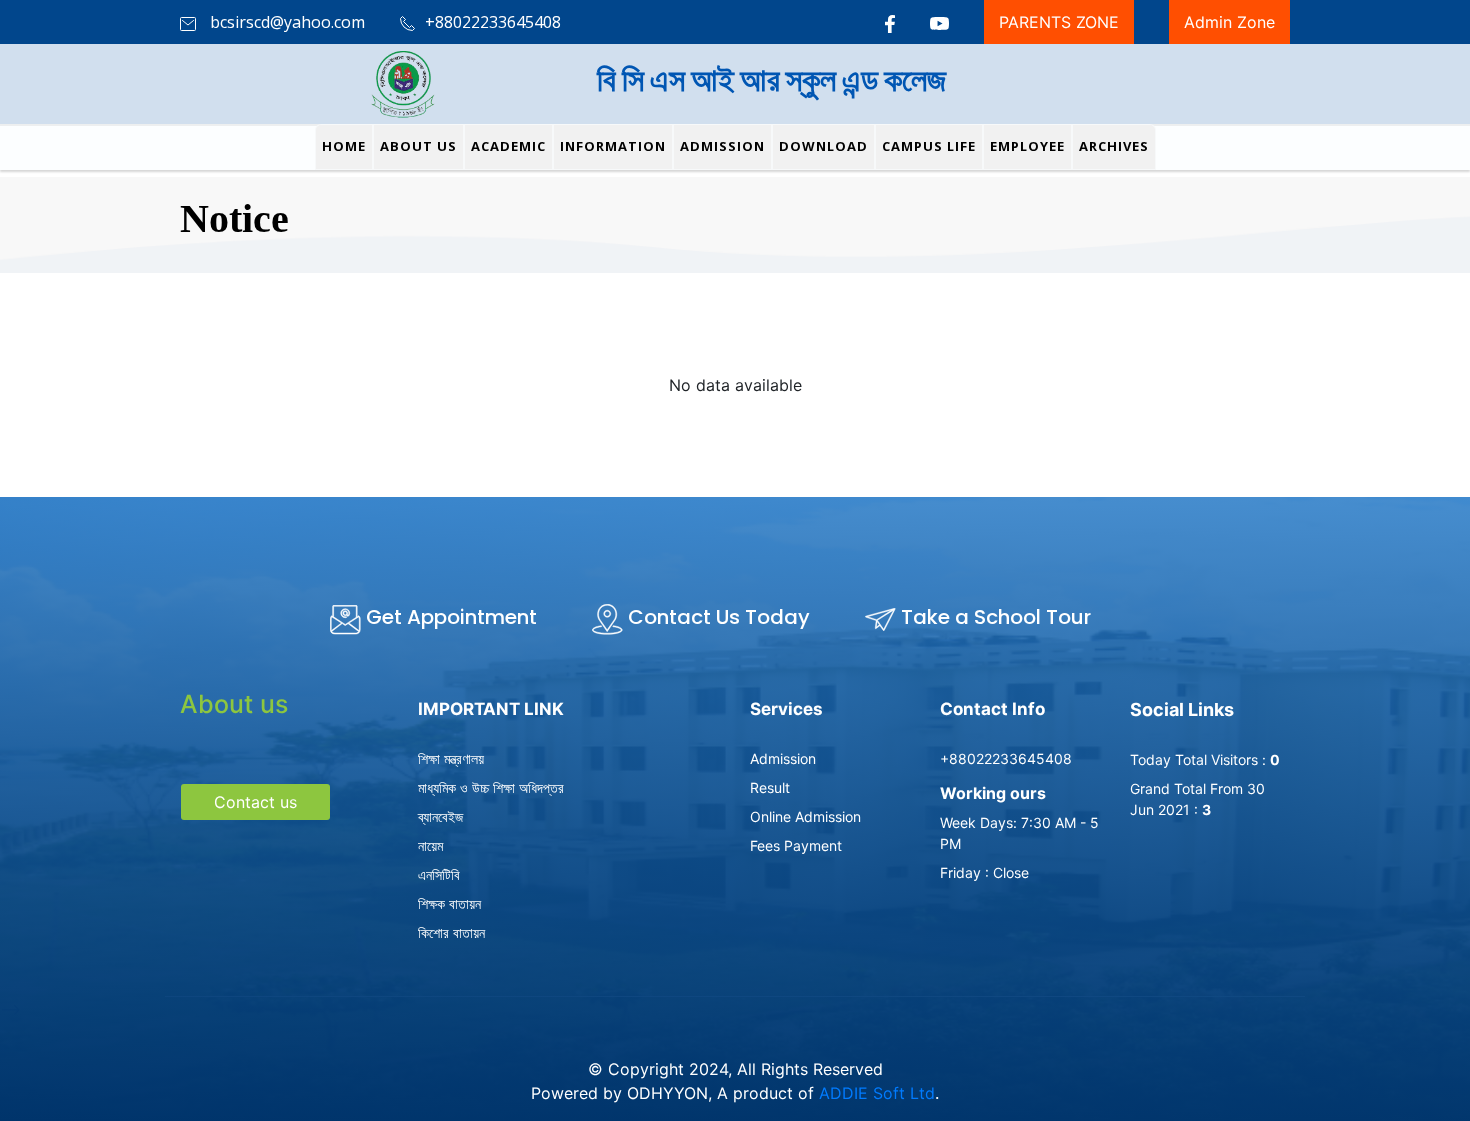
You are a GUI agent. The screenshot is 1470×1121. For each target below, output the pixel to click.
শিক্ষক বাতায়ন (449, 903)
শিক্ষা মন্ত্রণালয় (451, 758)
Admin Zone (1229, 22)
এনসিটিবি (439, 874)
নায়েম (430, 845)
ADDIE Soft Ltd (877, 1093)
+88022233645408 (1006, 758)
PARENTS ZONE (1059, 22)
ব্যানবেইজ (440, 816)
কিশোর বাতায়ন (451, 932)
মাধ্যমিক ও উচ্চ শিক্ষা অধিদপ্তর (491, 787)
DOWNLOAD (823, 146)
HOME (344, 146)
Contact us (255, 802)
